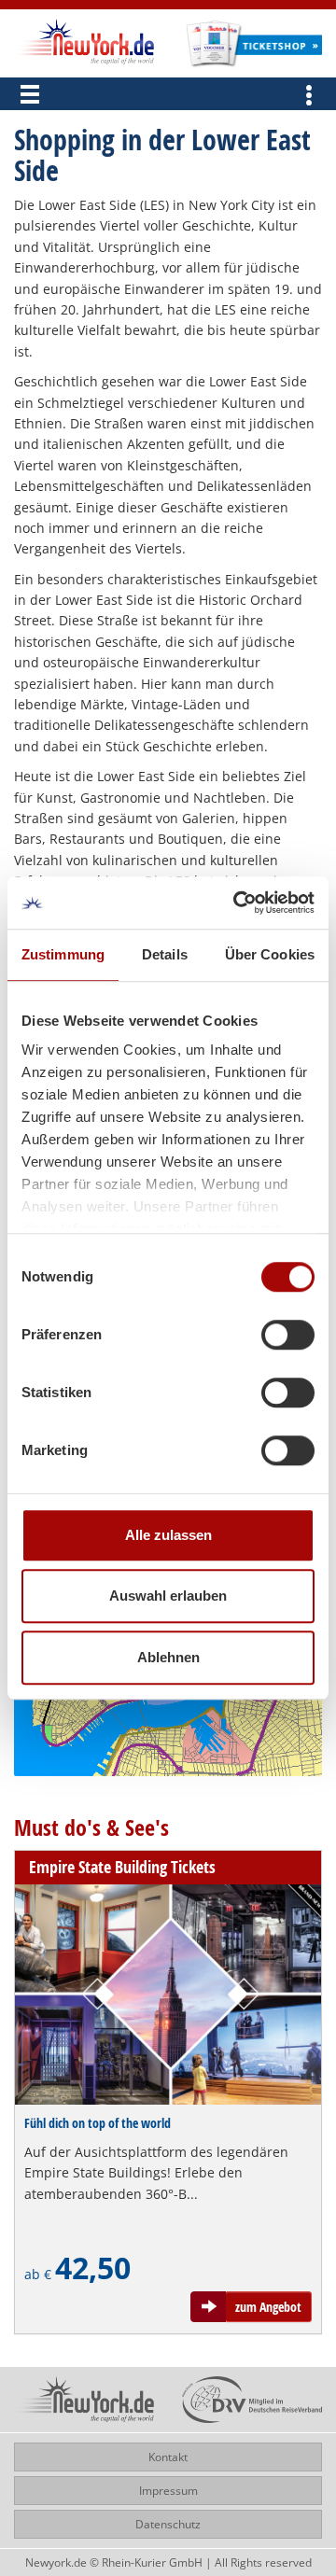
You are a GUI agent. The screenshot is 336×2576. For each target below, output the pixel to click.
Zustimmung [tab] (63, 954)
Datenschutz (168, 2524)
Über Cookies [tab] (270, 954)
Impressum (168, 2491)
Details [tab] (165, 954)
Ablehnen (168, 1657)
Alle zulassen (168, 1535)
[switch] (288, 1335)
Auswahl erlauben (168, 1596)
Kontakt (168, 2457)
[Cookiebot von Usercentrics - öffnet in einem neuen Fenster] (237, 903)
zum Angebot (268, 2307)
